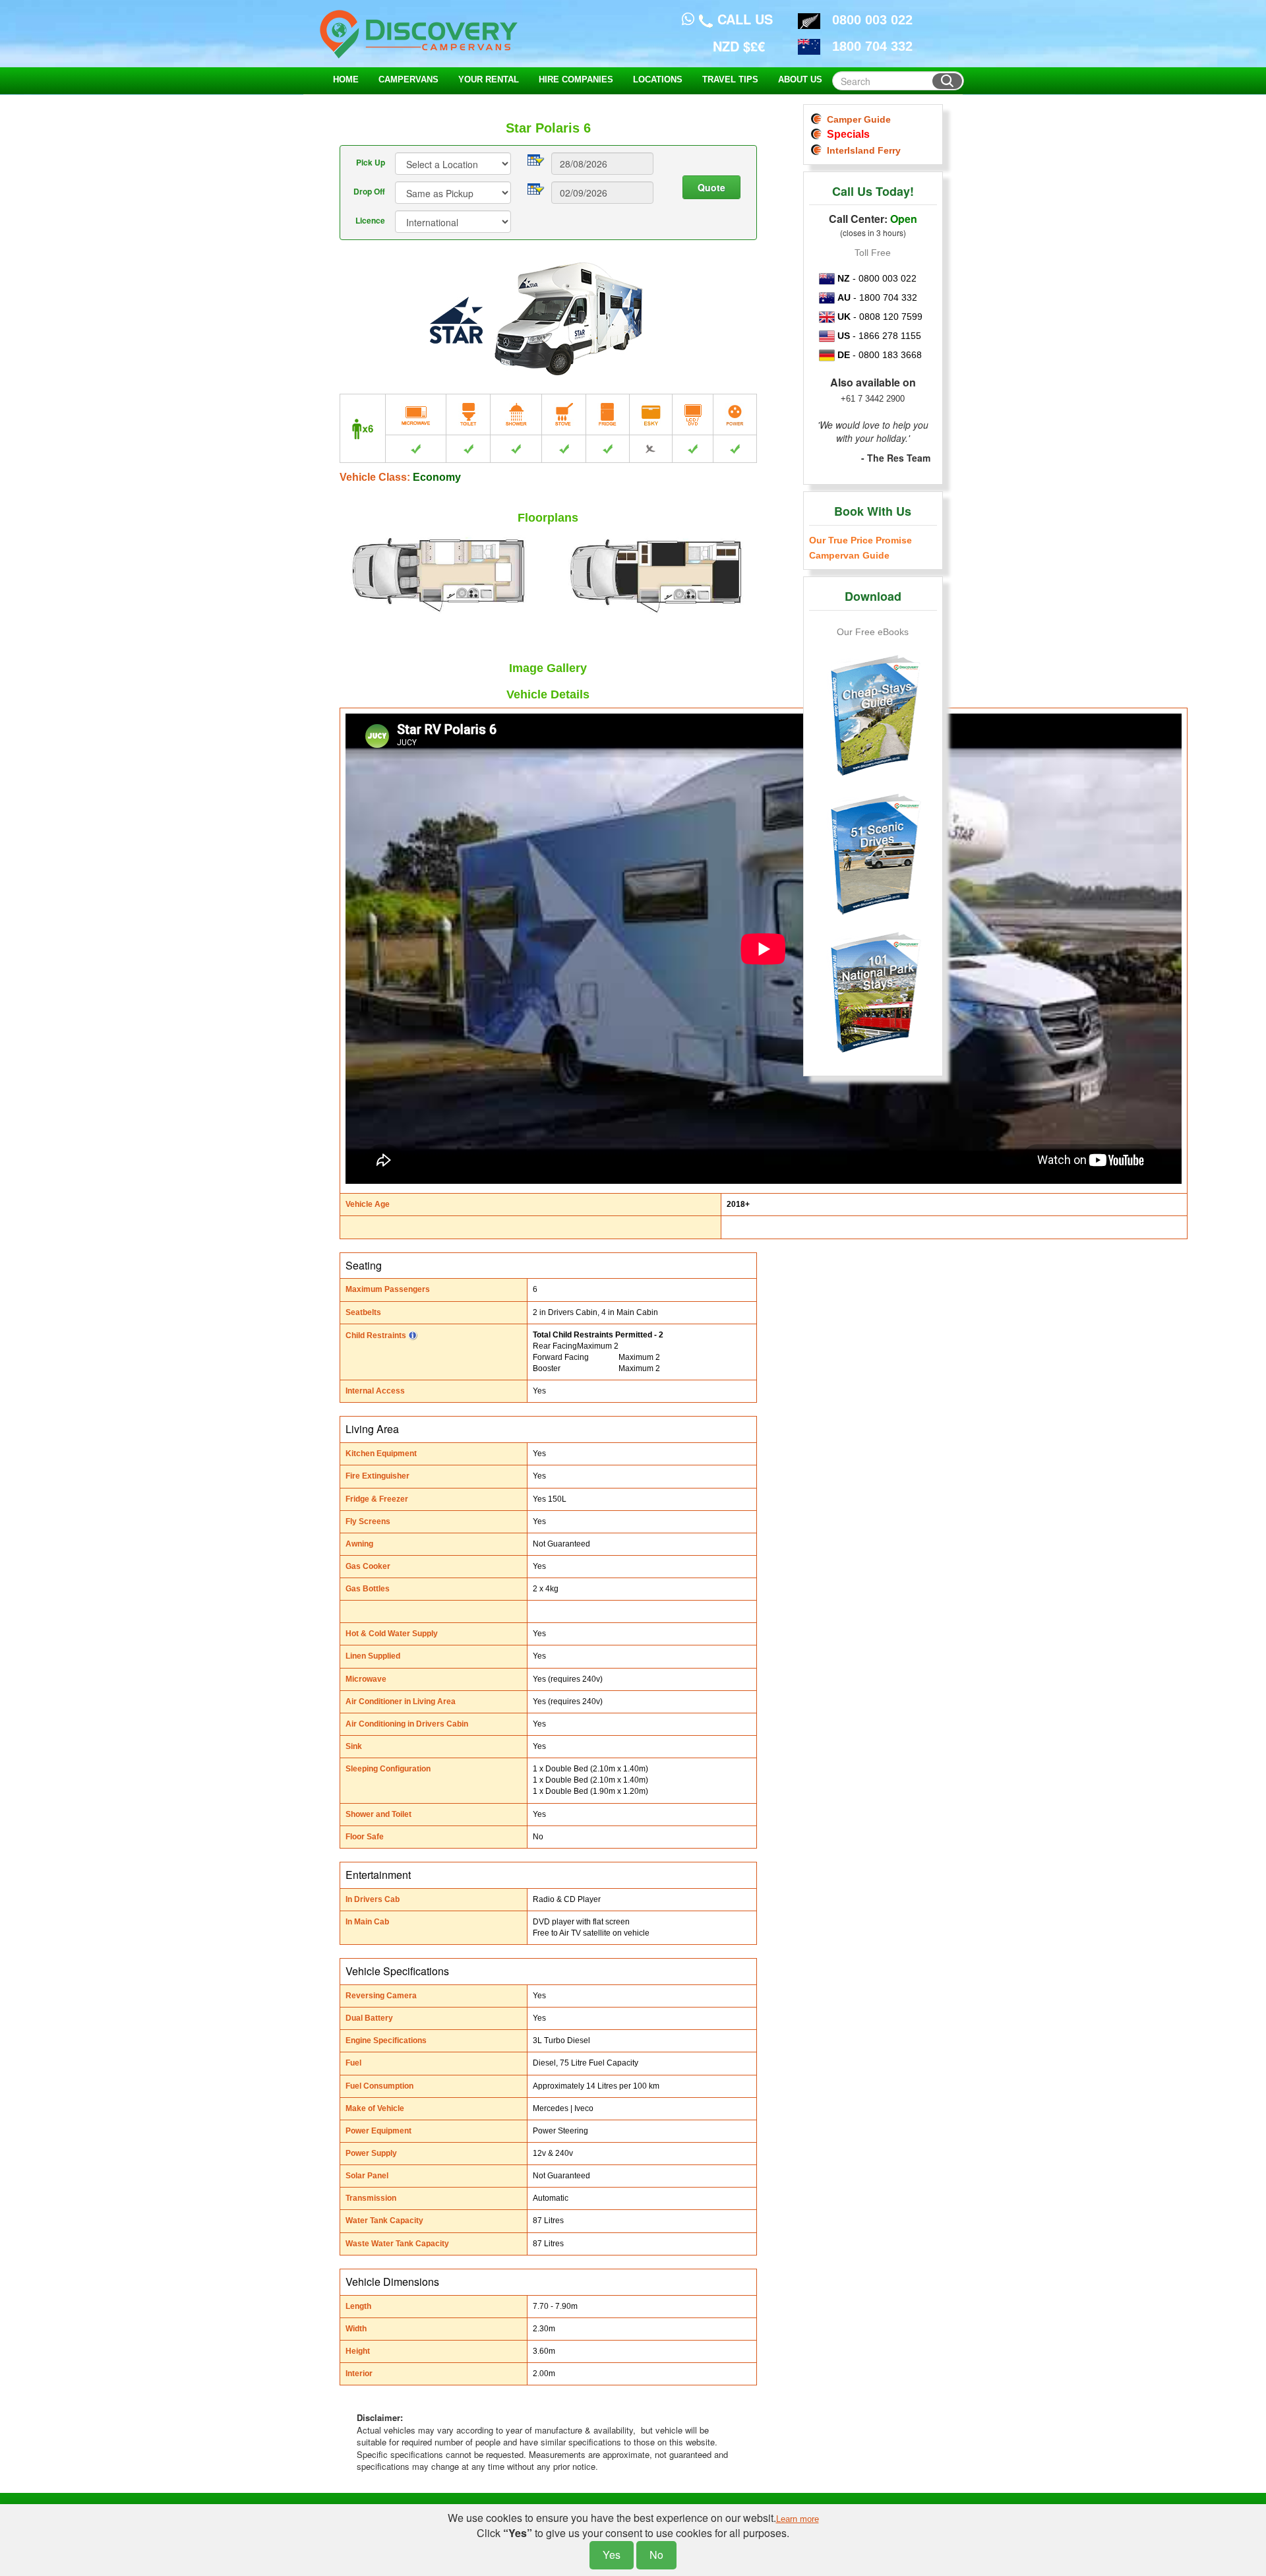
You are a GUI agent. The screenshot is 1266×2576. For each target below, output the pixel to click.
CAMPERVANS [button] (408, 79)
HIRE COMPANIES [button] (576, 79)
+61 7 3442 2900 (873, 399)
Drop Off (369, 191)
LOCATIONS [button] (658, 79)
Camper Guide (856, 119)
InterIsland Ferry (861, 150)
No (656, 2555)
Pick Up (371, 162)
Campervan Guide (849, 555)
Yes (612, 2555)
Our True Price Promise (860, 540)
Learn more (798, 2519)
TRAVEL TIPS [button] (730, 79)
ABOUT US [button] (800, 79)
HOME (346, 79)
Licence (370, 220)
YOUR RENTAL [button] (489, 79)
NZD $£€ (739, 46)
